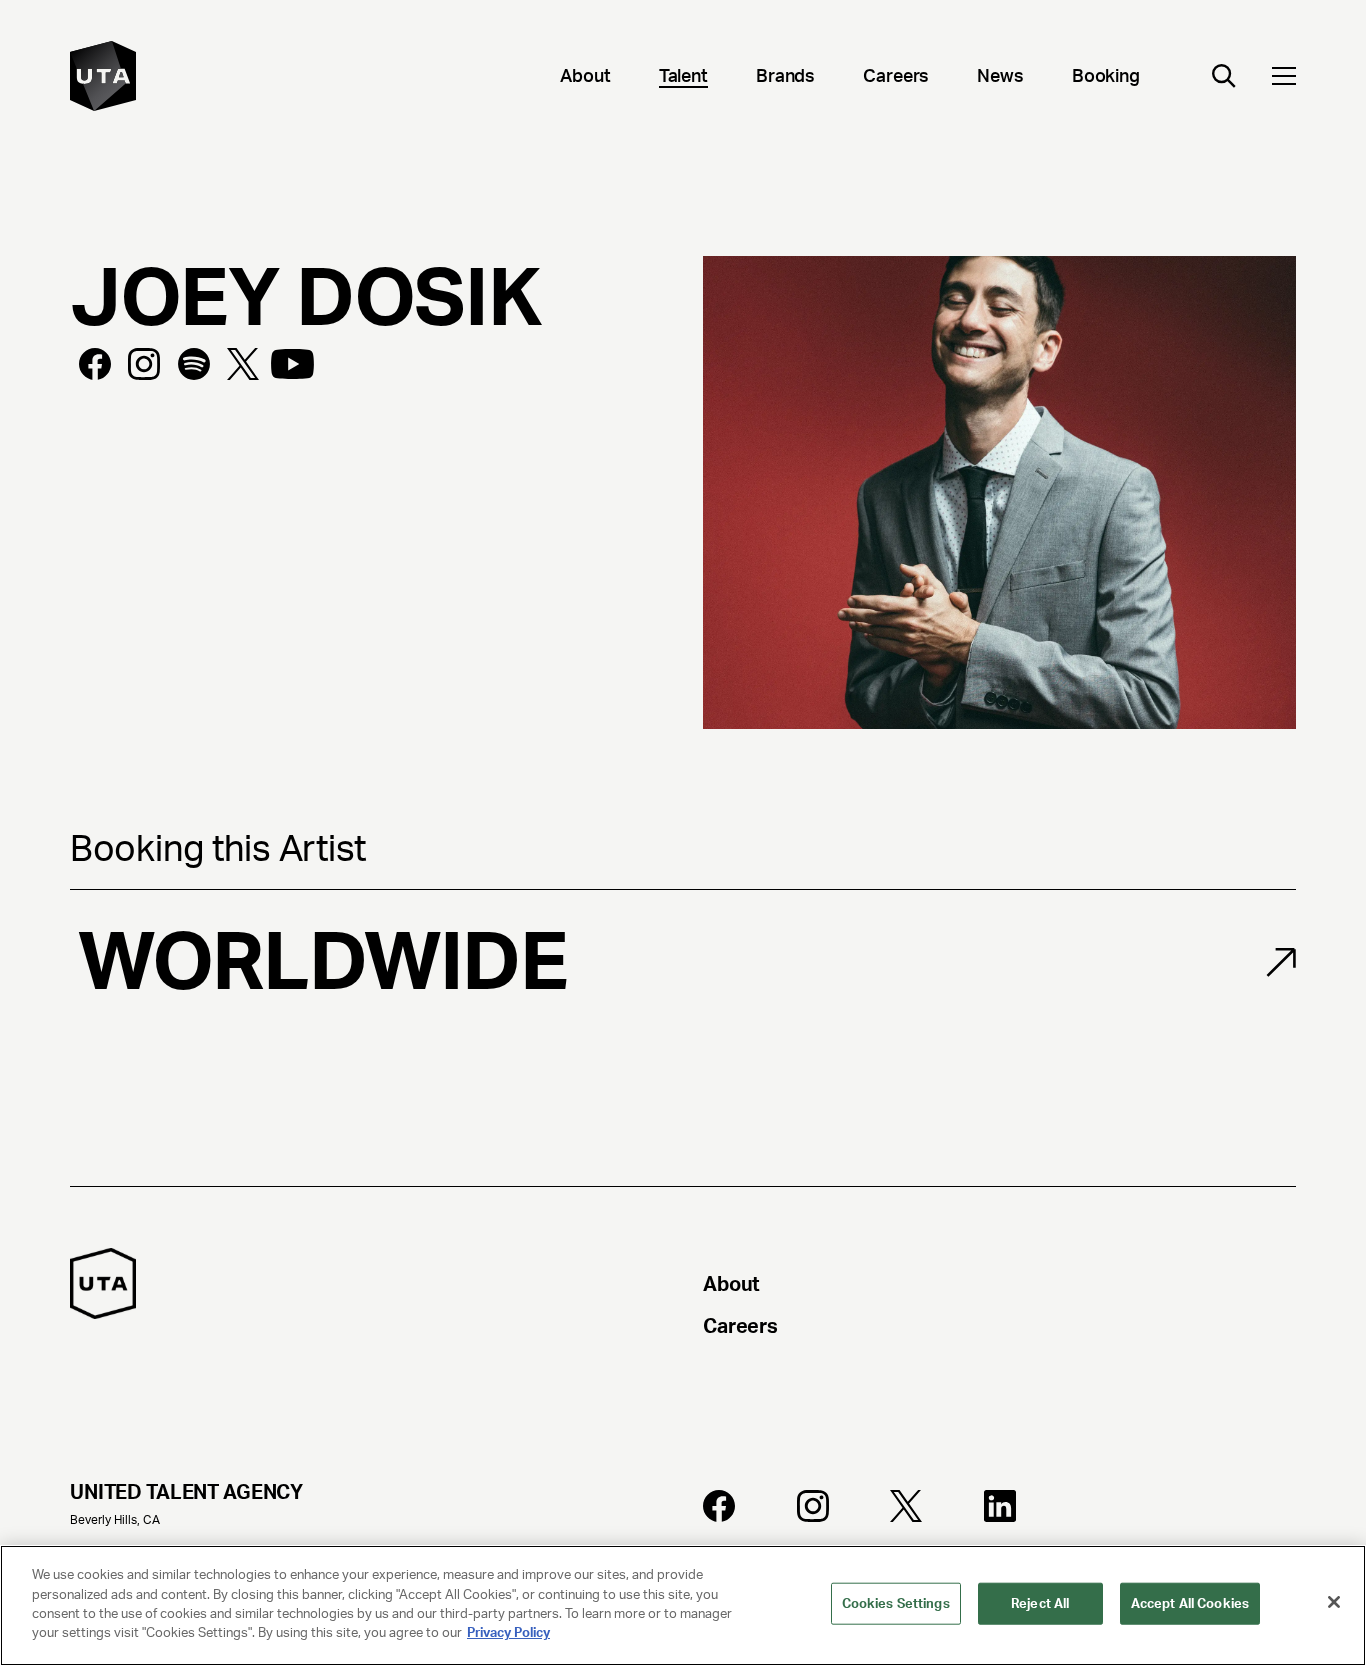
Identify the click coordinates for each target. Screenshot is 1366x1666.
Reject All (1040, 1603)
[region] (683, 1605)
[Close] (1334, 1602)
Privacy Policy (508, 1632)
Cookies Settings (896, 1603)
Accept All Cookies (1190, 1603)
